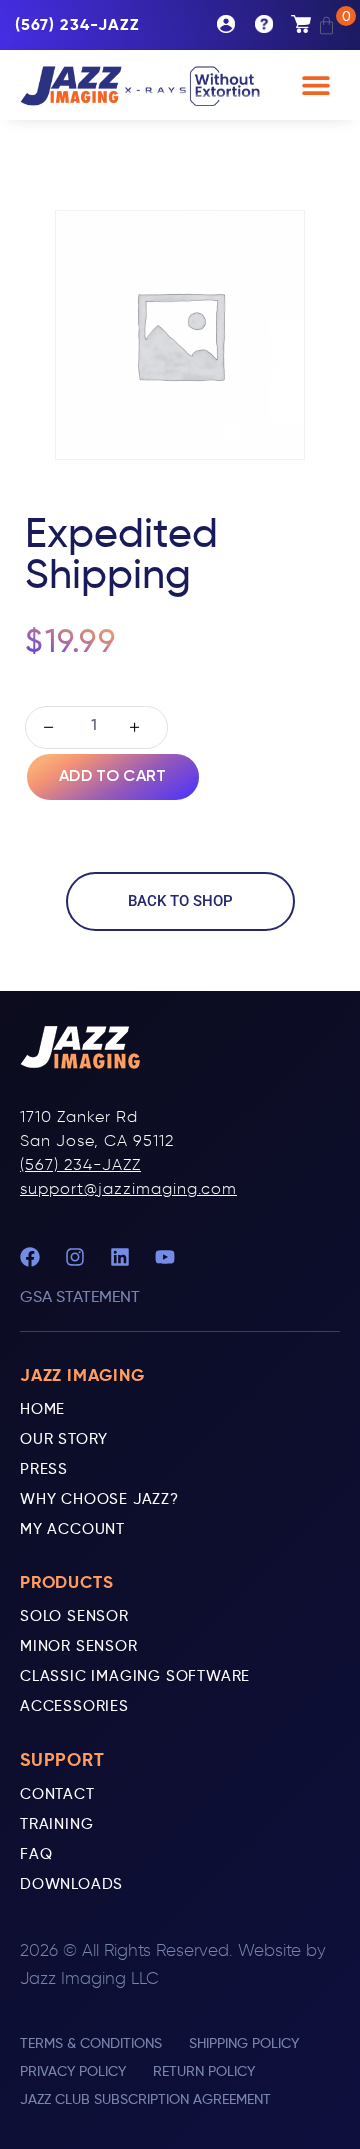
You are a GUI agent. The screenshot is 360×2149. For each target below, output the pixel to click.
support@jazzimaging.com (128, 1188)
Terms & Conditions (91, 2043)
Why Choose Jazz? (99, 1499)
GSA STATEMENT (80, 1296)
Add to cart (113, 777)
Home (42, 1409)
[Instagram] (75, 1257)
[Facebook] (30, 1257)
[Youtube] (165, 1257)
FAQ (36, 1854)
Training (56, 1824)
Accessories (74, 1706)
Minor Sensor (79, 1646)
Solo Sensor (74, 1616)
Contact (57, 1794)
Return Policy (204, 2071)
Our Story (64, 1439)
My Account (72, 1529)
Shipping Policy (244, 2043)
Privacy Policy (73, 2071)
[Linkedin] (120, 1257)
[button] (315, 85)
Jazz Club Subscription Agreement (145, 2099)
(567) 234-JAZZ (80, 1164)
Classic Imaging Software (135, 1676)
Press (44, 1469)
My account (236, 25)
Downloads (71, 1884)
